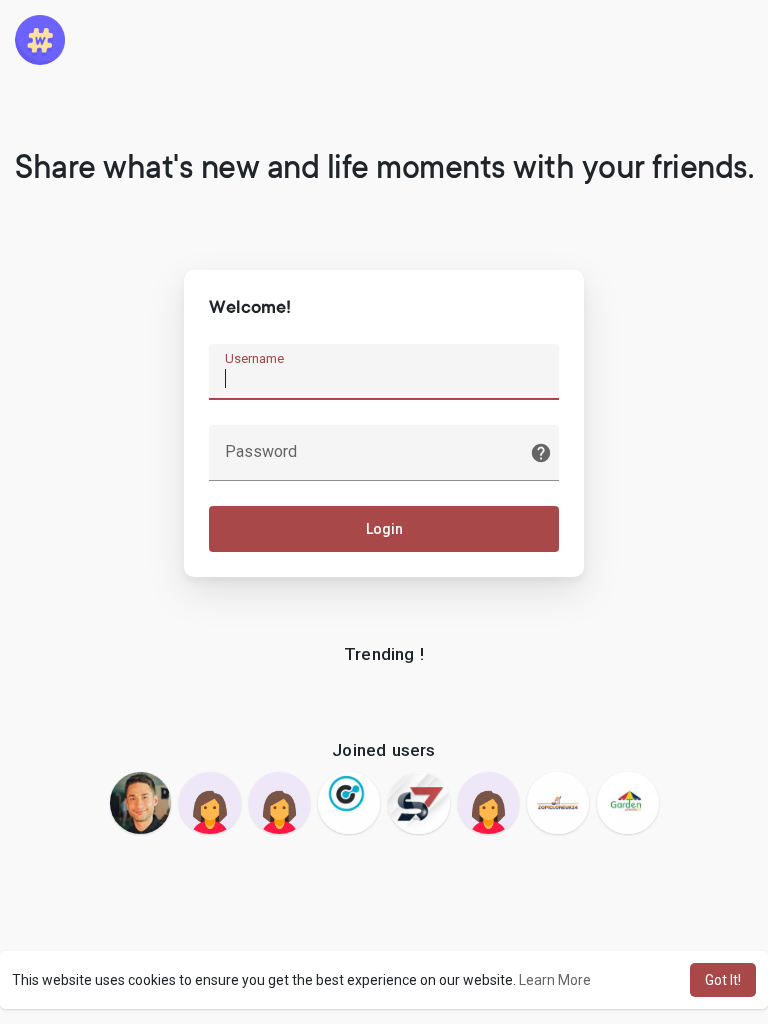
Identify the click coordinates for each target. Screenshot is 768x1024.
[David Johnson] (141, 803)
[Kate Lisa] (489, 803)
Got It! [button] (723, 980)
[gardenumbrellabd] (628, 803)
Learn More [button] (555, 980)
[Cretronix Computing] (349, 803)
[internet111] (280, 803)
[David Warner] (419, 803)
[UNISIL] (210, 803)
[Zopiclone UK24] (558, 803)
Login (384, 529)
